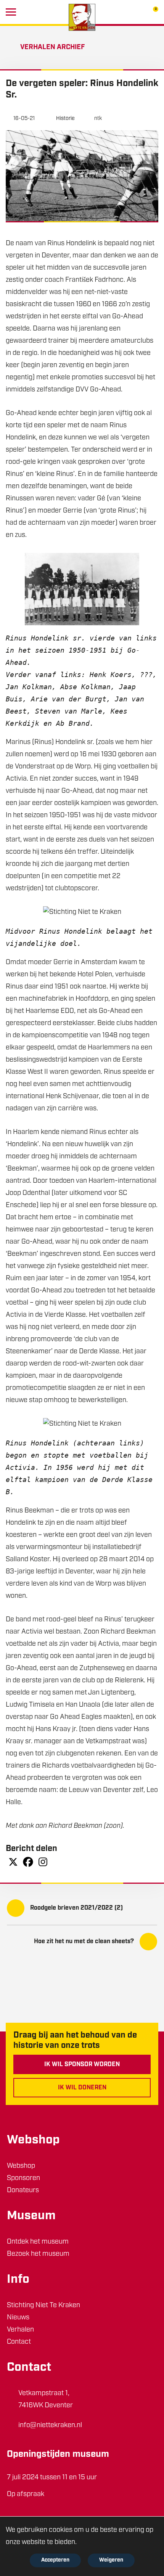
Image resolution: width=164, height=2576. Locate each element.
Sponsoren (23, 2178)
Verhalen (20, 2330)
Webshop (21, 2166)
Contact (19, 2342)
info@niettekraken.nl (50, 2426)
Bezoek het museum (38, 2254)
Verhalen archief (52, 48)
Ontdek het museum (38, 2242)
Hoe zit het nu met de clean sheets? (84, 1942)
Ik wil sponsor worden (82, 2065)
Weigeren (111, 2560)
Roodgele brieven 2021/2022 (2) (76, 1908)
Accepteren (55, 2560)
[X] (13, 1862)
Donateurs (23, 2191)
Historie (65, 119)
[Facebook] (28, 1862)
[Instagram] (43, 1862)
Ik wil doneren (82, 2088)
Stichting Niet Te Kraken (43, 2306)
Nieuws (18, 2318)
